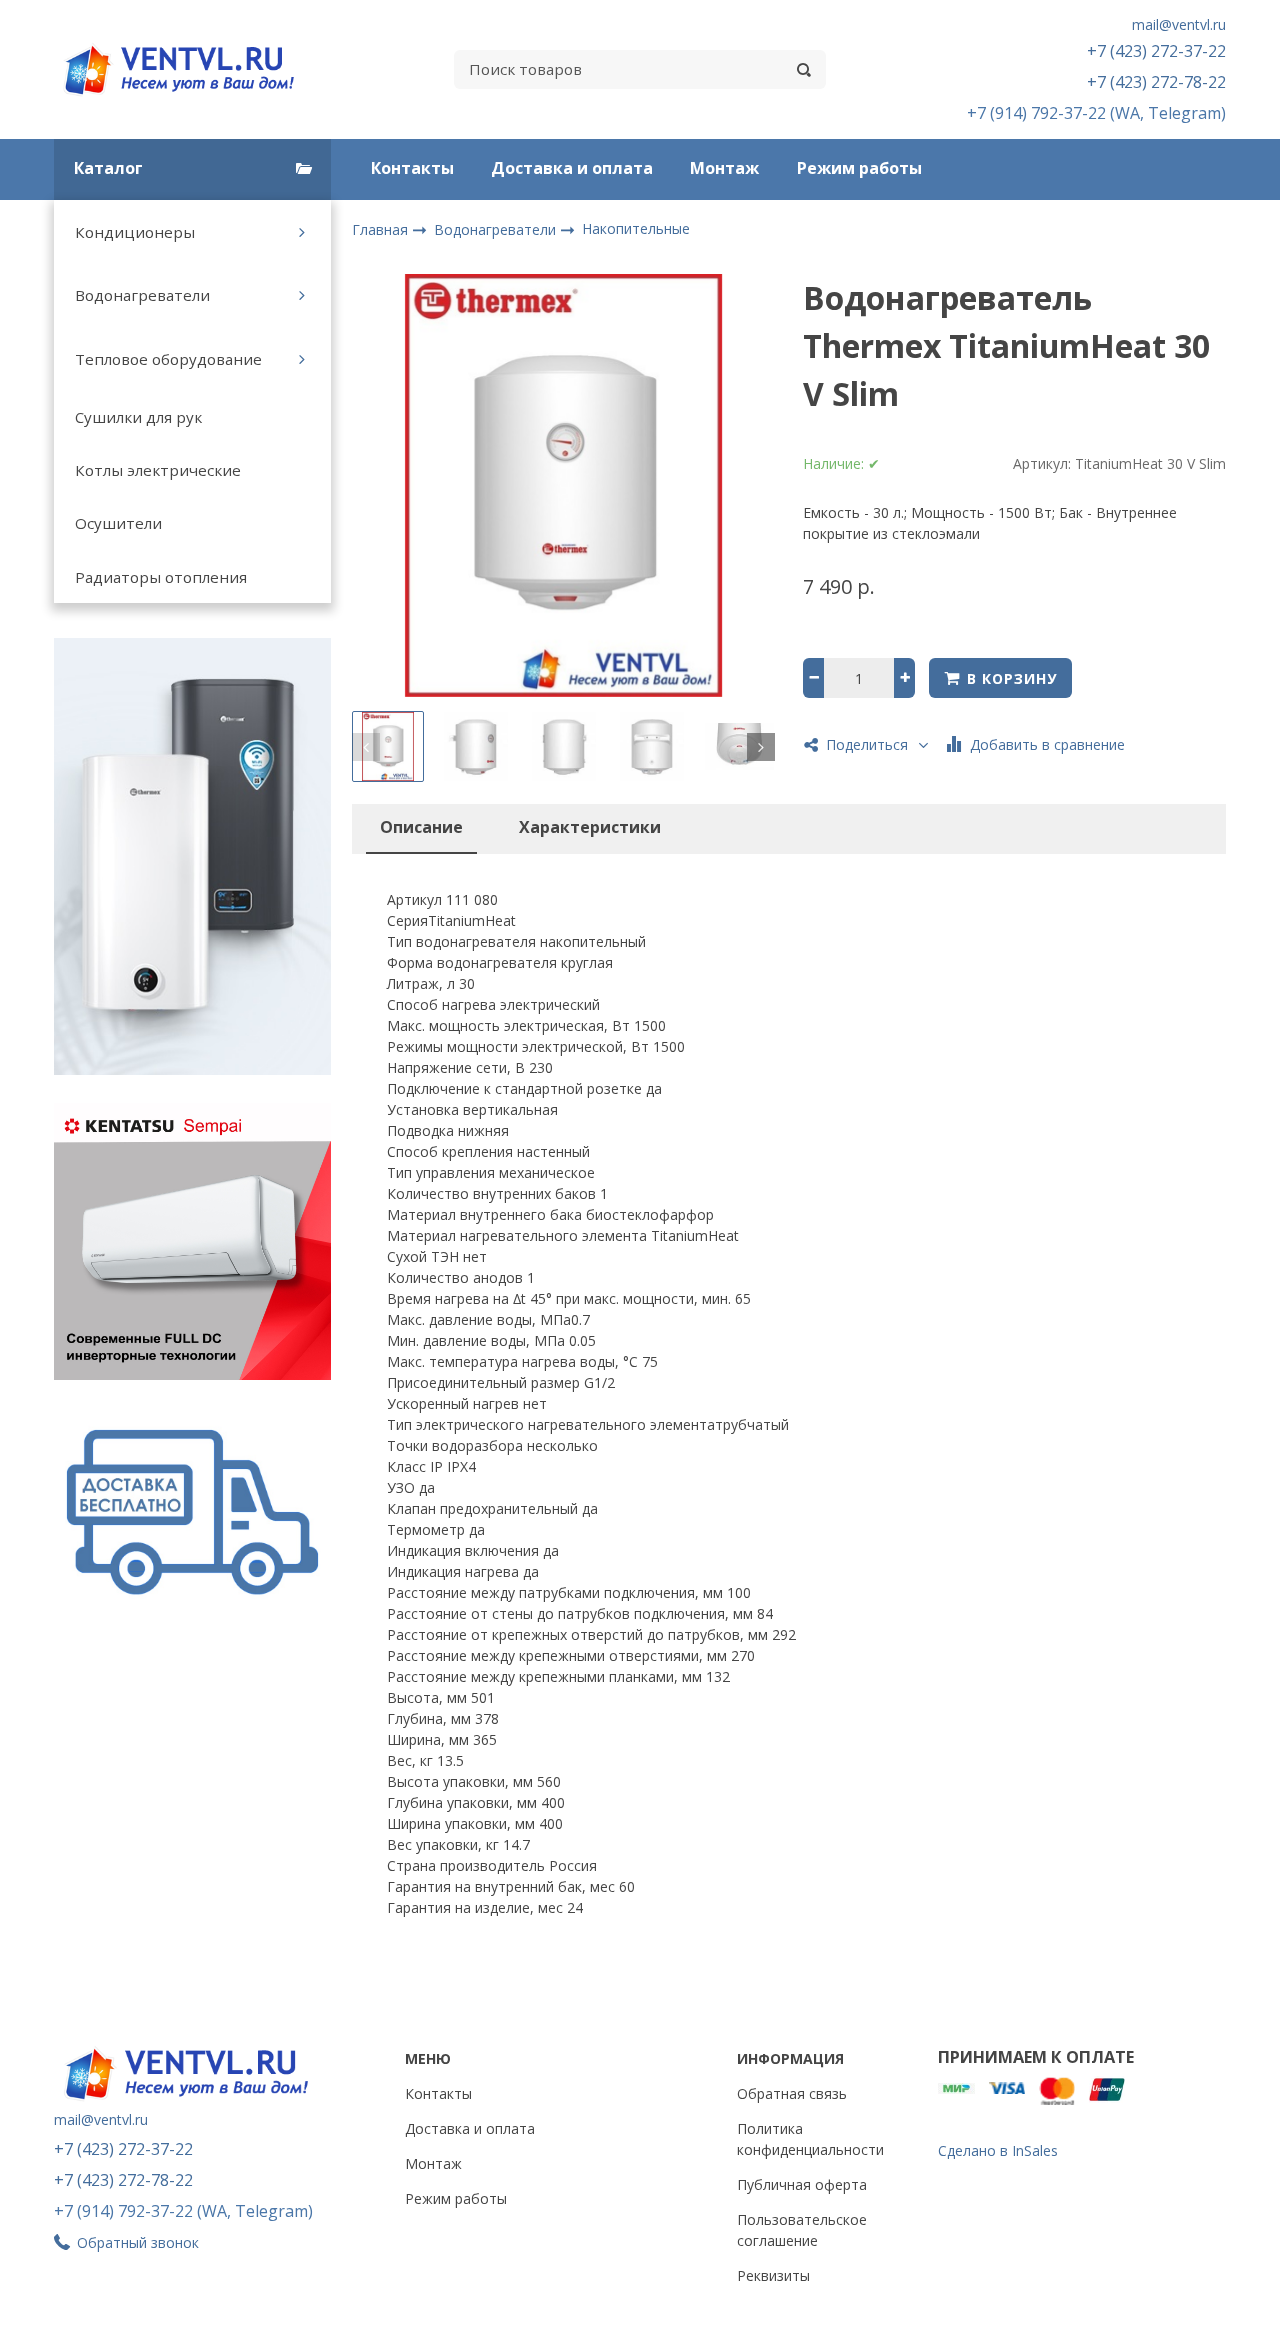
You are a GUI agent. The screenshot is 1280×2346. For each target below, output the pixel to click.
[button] (366, 747)
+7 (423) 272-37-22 (1156, 51)
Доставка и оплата (572, 168)
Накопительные (636, 228)
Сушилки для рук (138, 417)
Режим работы (859, 168)
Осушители (118, 523)
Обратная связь (792, 2093)
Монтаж (724, 168)
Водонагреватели (142, 295)
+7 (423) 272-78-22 (1156, 82)
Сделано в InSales (998, 2150)
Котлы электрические (158, 470)
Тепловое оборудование (168, 359)
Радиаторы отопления (161, 577)
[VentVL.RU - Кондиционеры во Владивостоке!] (190, 69)
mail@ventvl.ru (1179, 24)
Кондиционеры (135, 232)
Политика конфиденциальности (810, 2139)
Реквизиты (773, 2275)
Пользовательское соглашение (802, 2230)
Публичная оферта (802, 2184)
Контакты (412, 168)
